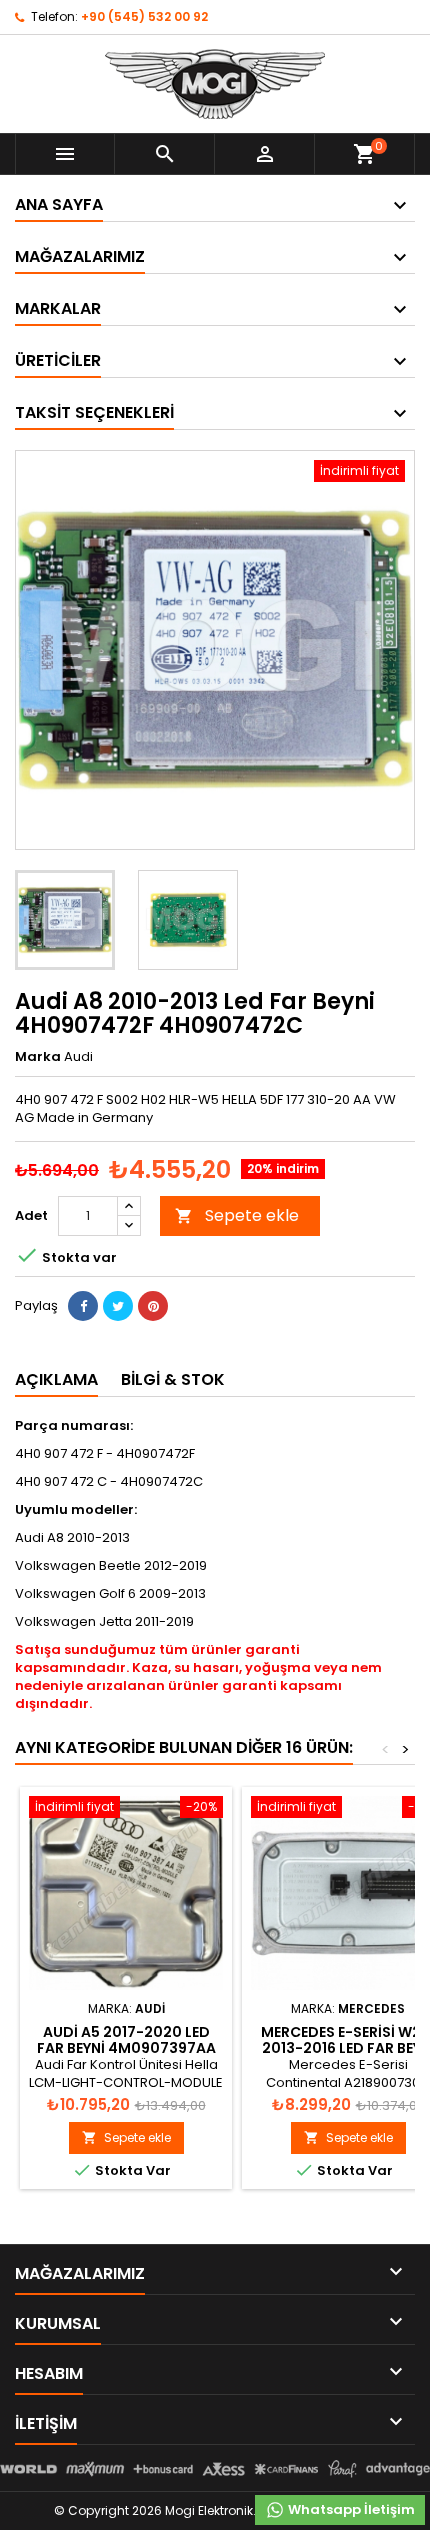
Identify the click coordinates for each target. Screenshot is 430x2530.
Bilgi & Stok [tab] (173, 1379)
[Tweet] (118, 1306)
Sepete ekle (237, 1215)
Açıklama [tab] (56, 1379)
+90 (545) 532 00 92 (144, 16)
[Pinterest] (153, 1306)
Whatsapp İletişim (350, 2509)
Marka (38, 1057)
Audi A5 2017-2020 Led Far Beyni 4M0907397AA (126, 2040)
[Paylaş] (83, 1306)
